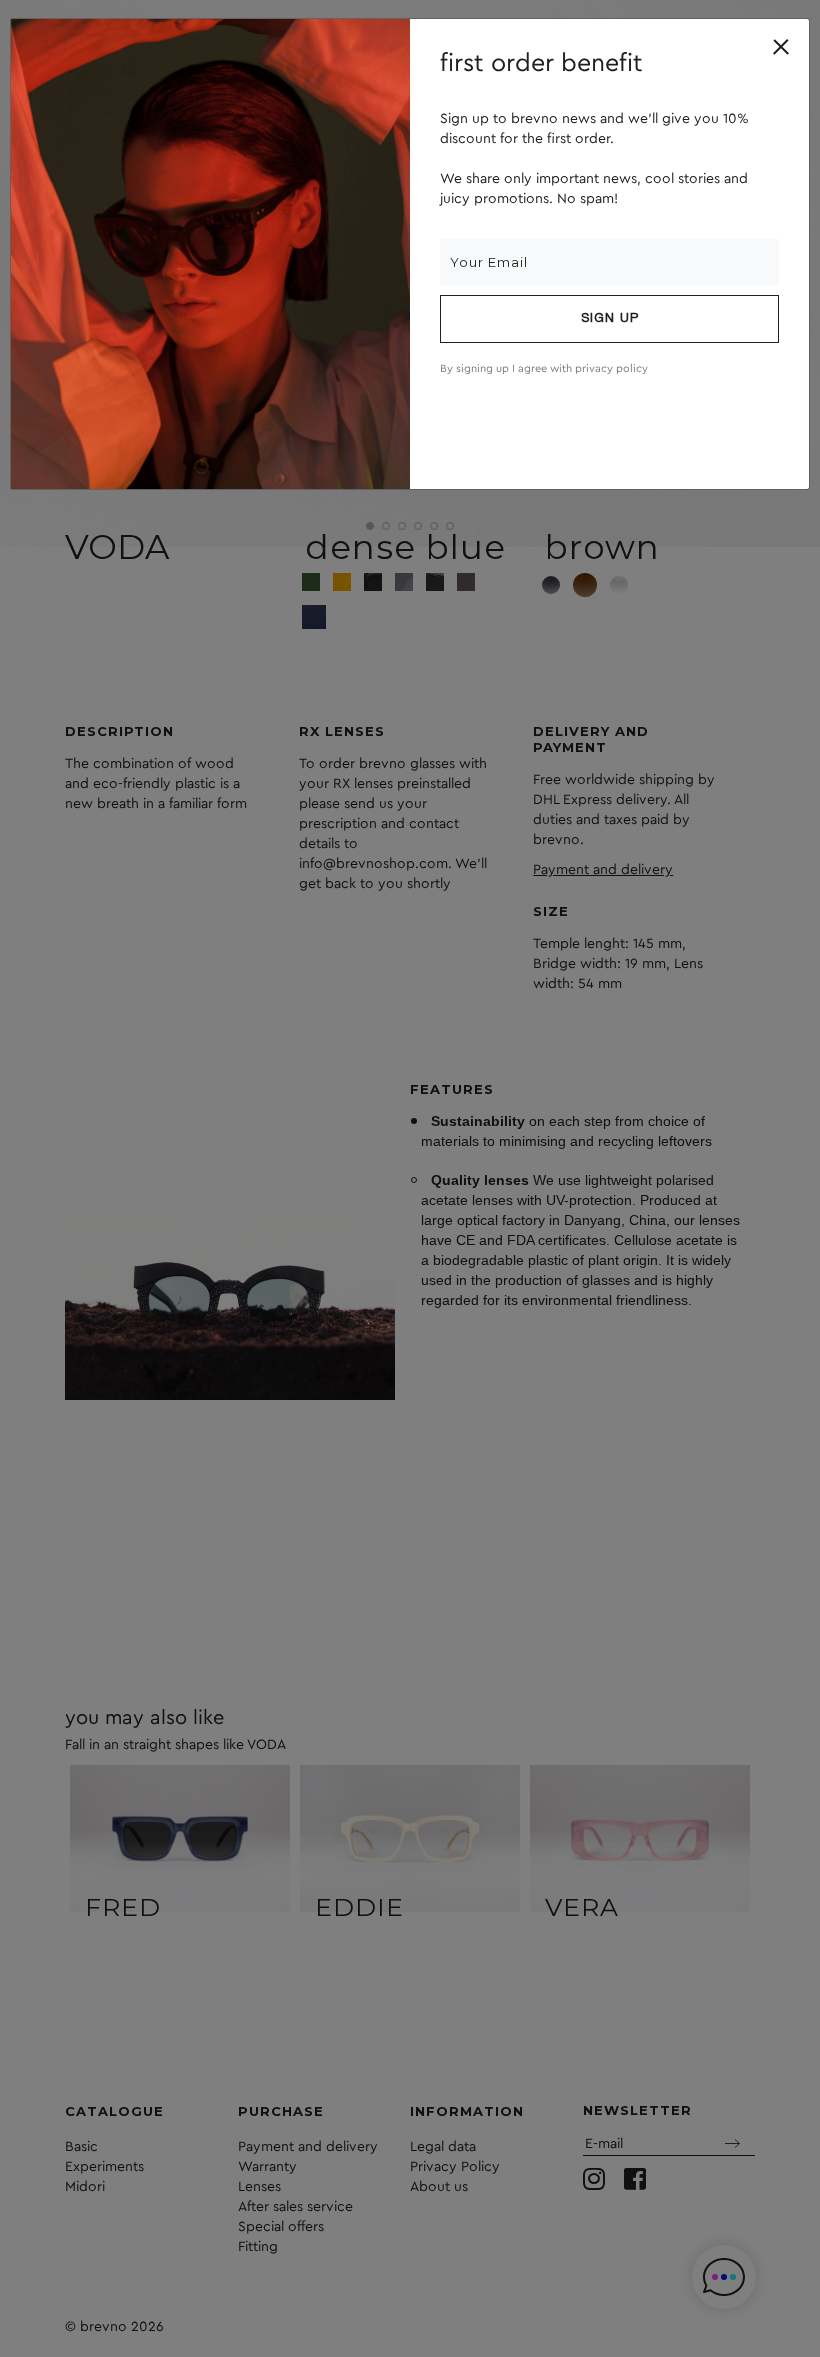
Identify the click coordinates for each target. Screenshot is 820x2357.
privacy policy (611, 368)
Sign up (610, 319)
